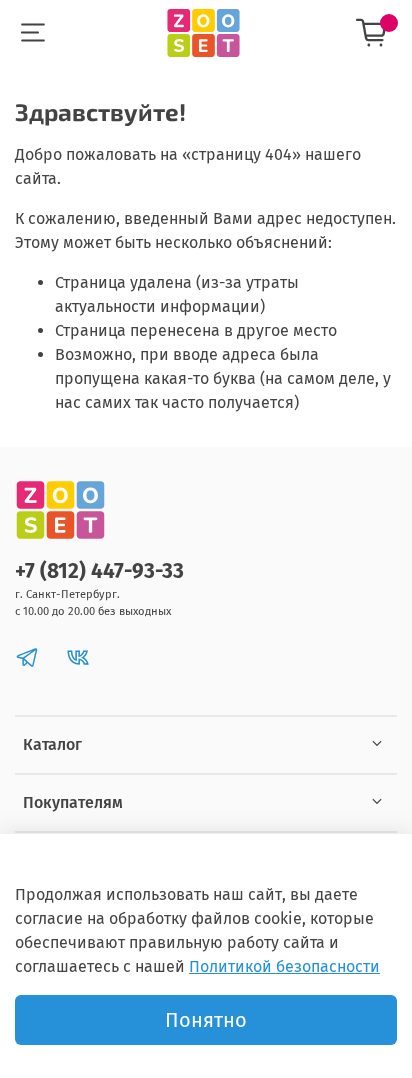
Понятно (206, 1020)
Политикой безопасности (284, 966)
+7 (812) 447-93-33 (99, 571)
